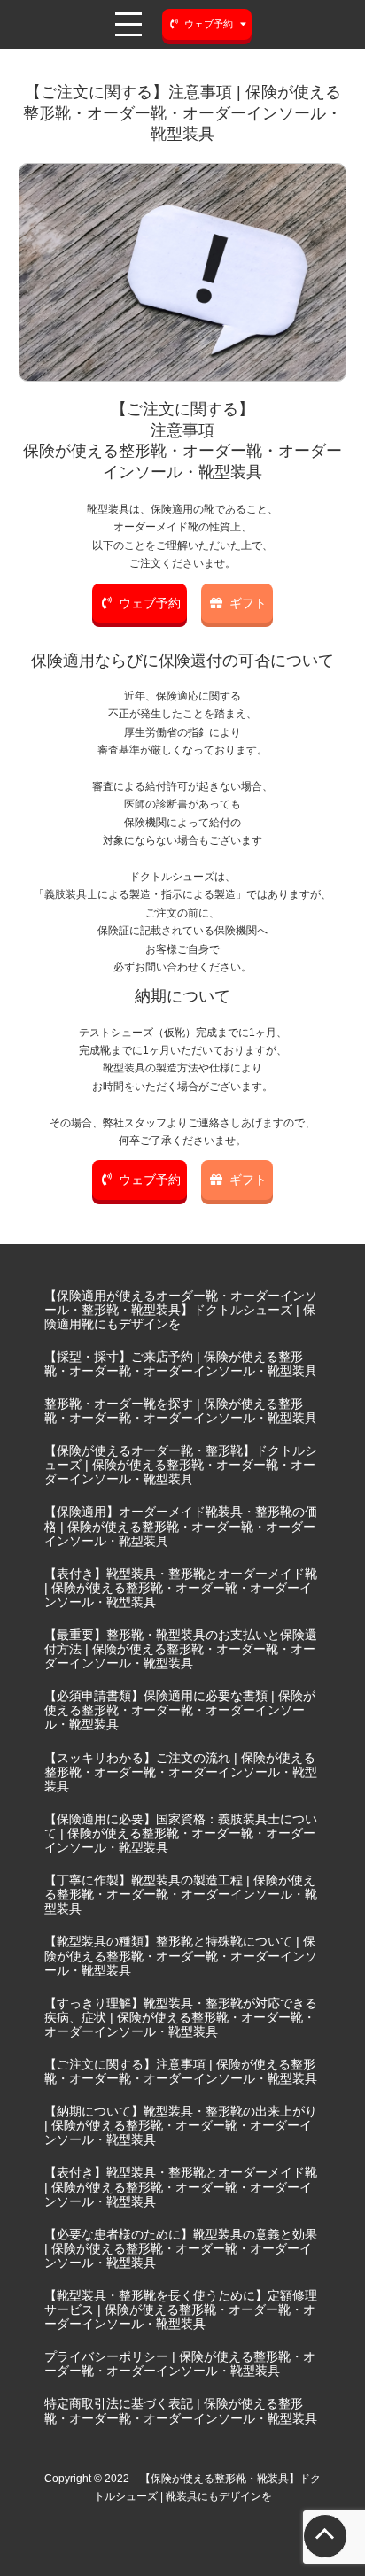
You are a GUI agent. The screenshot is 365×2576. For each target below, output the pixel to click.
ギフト (248, 603)
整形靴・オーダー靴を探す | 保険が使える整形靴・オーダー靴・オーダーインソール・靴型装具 (181, 1411)
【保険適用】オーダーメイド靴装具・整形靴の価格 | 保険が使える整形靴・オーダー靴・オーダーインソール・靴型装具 (181, 1526)
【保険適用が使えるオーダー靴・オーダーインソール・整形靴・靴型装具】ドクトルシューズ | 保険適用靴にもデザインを (181, 1310)
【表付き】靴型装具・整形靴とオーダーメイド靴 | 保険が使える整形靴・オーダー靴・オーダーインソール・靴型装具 (181, 1588)
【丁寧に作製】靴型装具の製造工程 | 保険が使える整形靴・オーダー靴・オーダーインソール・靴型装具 (181, 1894)
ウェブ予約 (150, 603)
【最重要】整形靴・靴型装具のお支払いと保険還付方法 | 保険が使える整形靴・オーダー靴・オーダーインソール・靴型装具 (181, 1649)
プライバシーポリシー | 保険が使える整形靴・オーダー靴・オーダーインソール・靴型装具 (180, 2363)
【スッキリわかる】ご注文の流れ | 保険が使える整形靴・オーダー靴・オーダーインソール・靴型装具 (181, 1772)
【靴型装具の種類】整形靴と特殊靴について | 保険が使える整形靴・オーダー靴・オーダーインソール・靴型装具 (181, 1955)
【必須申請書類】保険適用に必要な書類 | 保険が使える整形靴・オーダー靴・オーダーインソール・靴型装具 (180, 1710)
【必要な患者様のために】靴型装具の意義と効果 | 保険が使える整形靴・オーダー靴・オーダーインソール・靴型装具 (181, 2248)
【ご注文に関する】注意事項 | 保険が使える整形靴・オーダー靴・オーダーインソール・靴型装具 (181, 2071)
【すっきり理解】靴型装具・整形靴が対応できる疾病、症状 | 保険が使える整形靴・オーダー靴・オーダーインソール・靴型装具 (181, 2017)
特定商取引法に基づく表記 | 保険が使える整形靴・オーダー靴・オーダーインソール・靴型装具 (181, 2410)
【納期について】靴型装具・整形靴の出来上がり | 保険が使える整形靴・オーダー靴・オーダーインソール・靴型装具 (181, 2125)
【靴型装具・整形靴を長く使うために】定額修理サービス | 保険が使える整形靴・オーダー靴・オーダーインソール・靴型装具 (181, 2309)
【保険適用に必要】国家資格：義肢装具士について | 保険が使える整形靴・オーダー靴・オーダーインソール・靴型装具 (181, 1833)
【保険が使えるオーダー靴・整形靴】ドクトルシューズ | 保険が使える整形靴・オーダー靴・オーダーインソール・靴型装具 (181, 1465)
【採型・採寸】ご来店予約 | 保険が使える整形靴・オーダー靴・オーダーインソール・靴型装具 (181, 1364)
